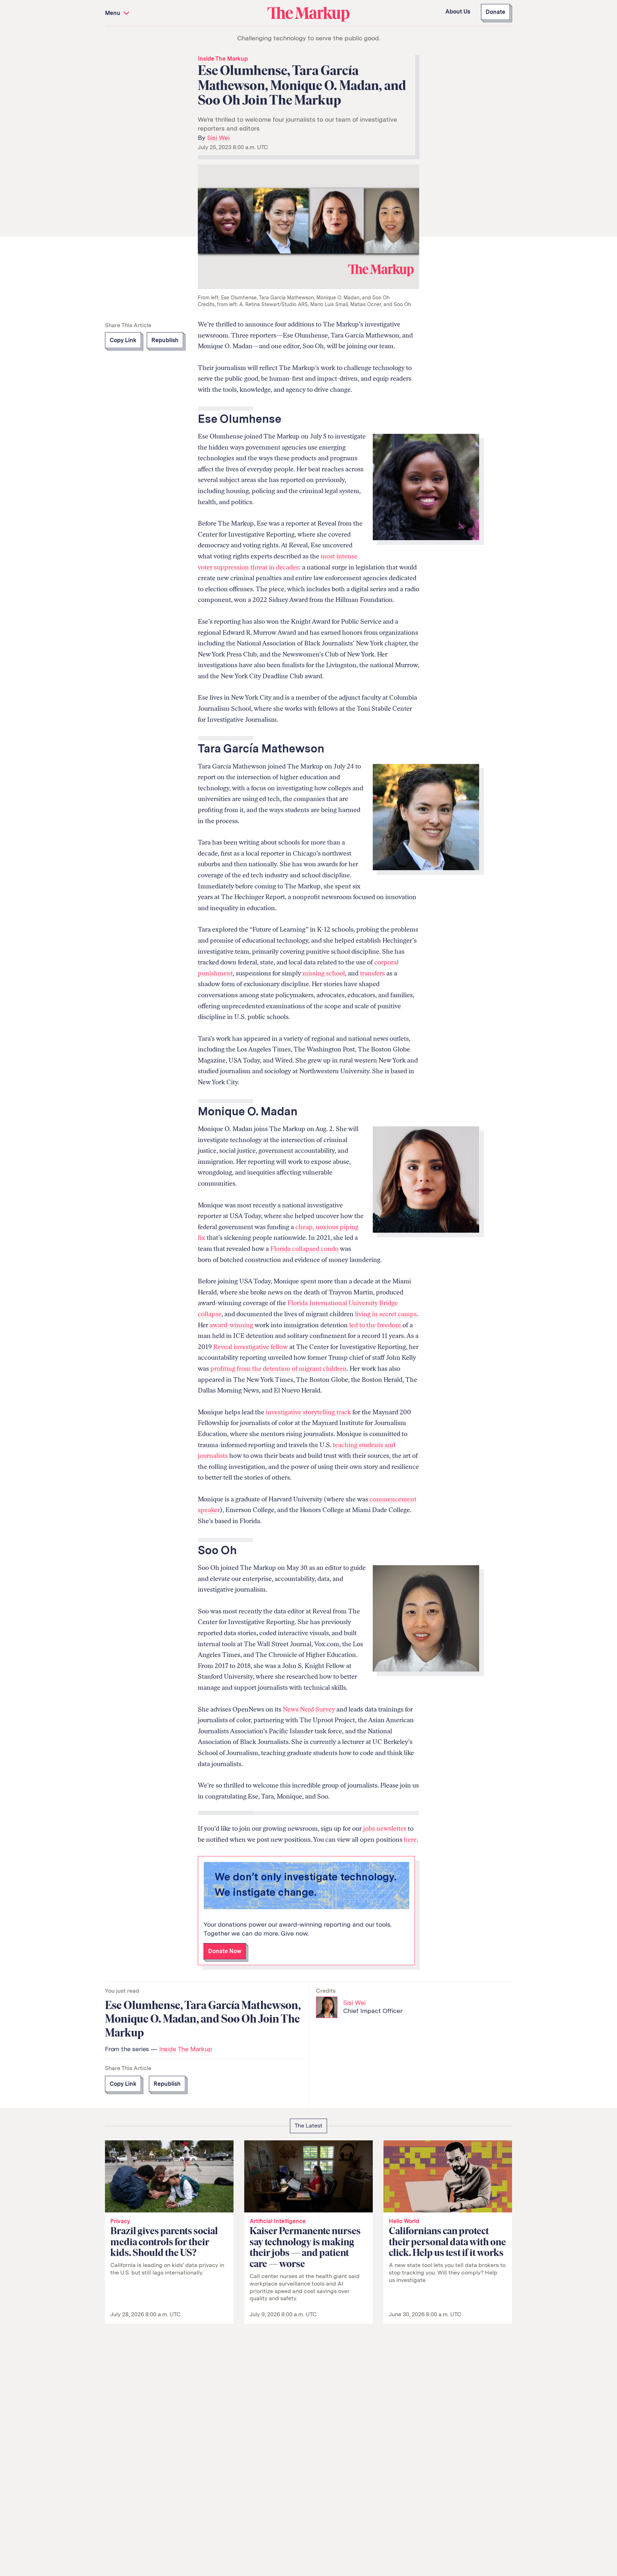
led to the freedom (375, 1325)
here (410, 1840)
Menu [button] (113, 13)
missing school (324, 973)
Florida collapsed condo (304, 1249)
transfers (372, 973)
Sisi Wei (218, 138)
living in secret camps (386, 1314)
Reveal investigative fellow (250, 1347)
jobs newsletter (385, 1829)
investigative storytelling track (308, 1412)
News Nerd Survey (309, 1709)
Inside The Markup (223, 59)
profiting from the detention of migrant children (279, 1369)
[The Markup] (308, 14)
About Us (458, 12)
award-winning (231, 1325)
